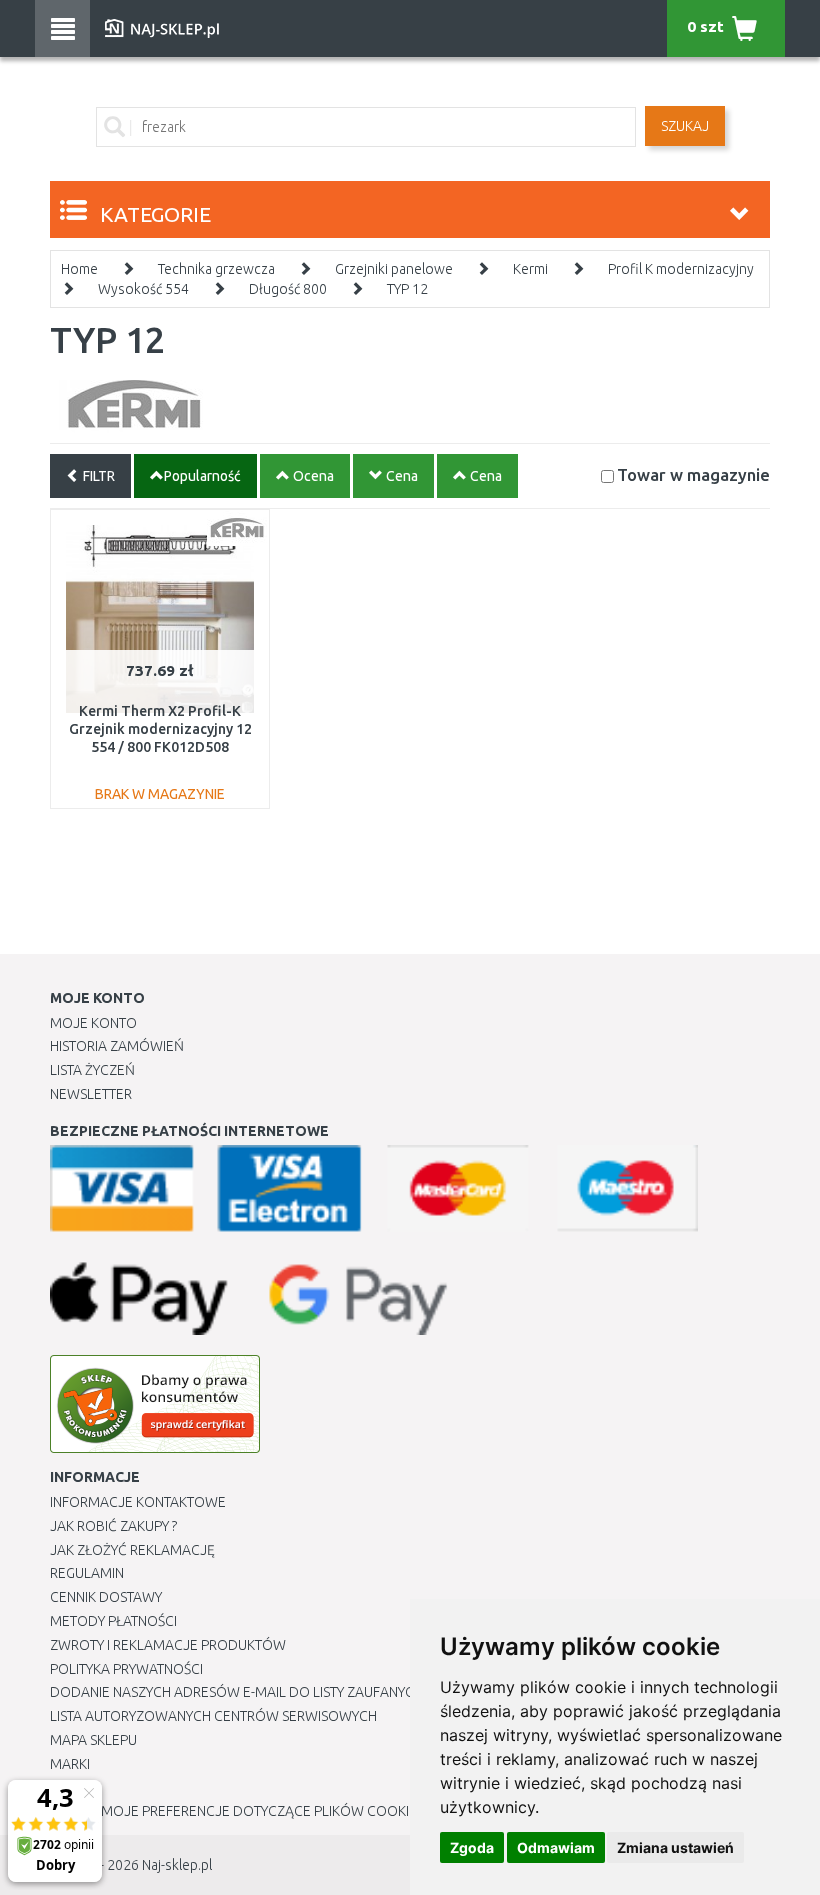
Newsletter (91, 1094)
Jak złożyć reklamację (132, 1550)
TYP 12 (407, 289)
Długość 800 (288, 289)
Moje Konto (93, 1023)
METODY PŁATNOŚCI (113, 1621)
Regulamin (87, 1573)
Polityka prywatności (126, 1669)
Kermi (530, 269)
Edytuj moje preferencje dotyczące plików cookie (233, 1811)
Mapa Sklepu (93, 1740)
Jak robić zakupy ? (113, 1526)
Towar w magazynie (693, 474)
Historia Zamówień (117, 1046)
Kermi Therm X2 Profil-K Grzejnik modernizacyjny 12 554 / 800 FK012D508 (160, 729)
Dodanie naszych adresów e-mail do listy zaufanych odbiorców (280, 1692)
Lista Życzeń (92, 1070)
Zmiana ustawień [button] (675, 1847)
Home (79, 269)
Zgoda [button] (472, 1847)
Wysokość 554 (143, 289)
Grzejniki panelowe (394, 269)
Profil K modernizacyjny (681, 269)
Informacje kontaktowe (138, 1502)
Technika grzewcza (216, 269)
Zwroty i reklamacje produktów (168, 1645)
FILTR (97, 476)
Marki (70, 1764)
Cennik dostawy (106, 1597)
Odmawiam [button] (556, 1847)
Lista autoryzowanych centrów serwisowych (213, 1716)
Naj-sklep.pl (177, 1865)
